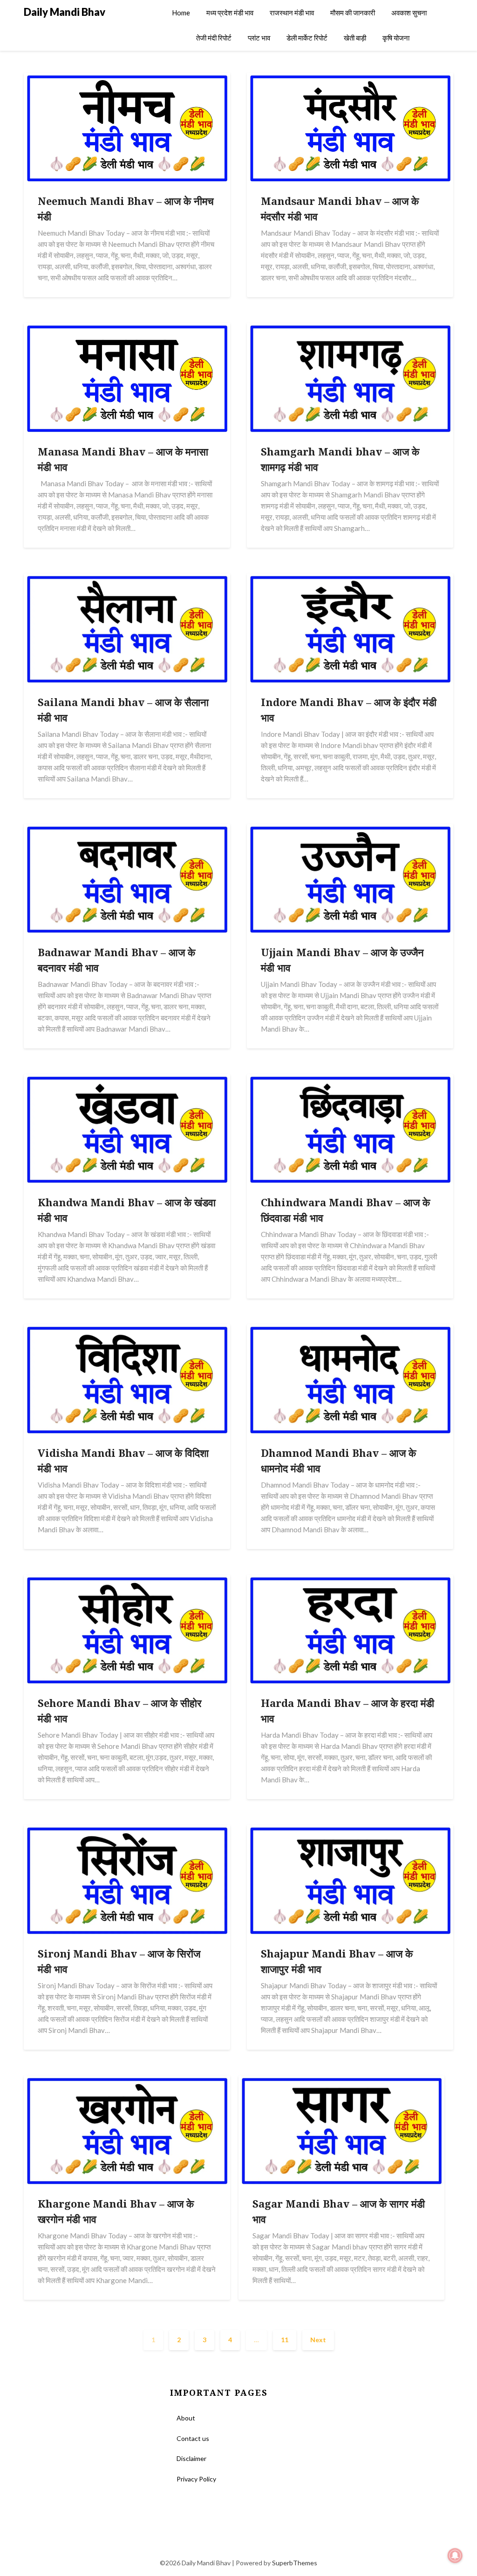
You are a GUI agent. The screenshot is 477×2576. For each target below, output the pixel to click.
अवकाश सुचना (409, 13)
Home (181, 13)
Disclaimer (191, 2458)
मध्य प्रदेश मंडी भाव (230, 13)
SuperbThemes (295, 2563)
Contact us (193, 2438)
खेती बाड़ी (355, 38)
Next (318, 2340)
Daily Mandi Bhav (65, 12)
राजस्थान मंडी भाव (292, 13)
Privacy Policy (196, 2479)
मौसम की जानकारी (353, 13)
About (186, 2418)
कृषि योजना (396, 38)
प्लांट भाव (259, 38)
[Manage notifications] (455, 2556)
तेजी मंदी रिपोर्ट (214, 38)
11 (285, 2340)
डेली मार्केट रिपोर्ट (307, 38)
